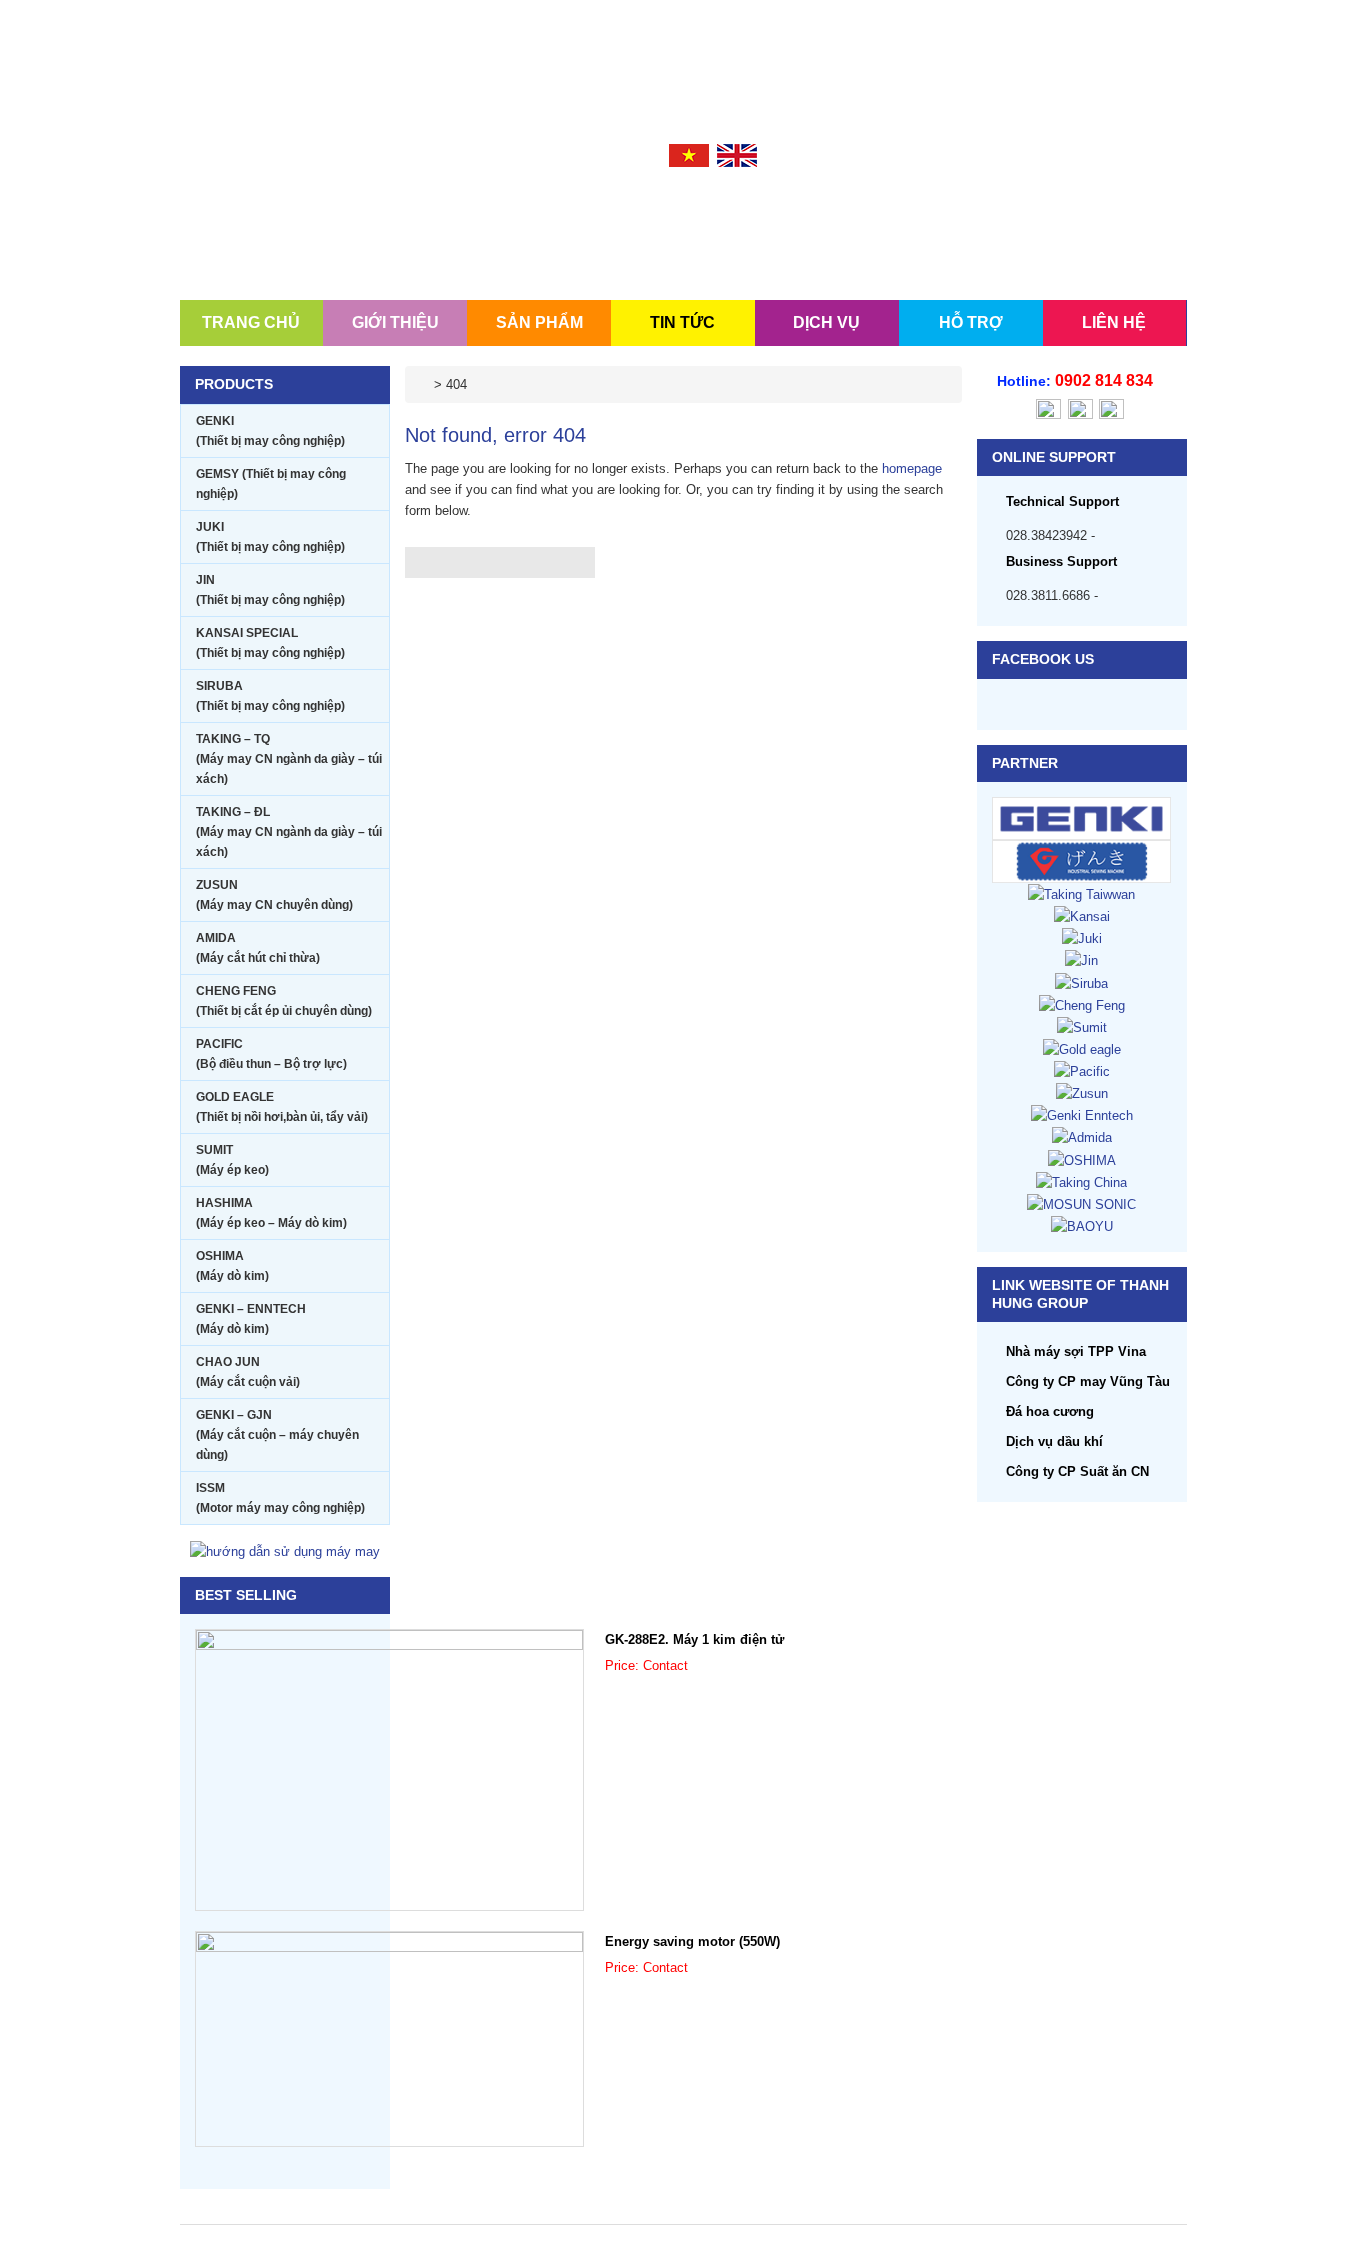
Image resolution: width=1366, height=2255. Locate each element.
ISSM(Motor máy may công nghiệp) (280, 1498)
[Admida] (1082, 1136)
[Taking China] (1081, 1181)
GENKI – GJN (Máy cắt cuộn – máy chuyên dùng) (277, 1435)
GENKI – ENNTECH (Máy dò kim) (251, 1319)
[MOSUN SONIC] (1081, 1203)
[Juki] (1082, 937)
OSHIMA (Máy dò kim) (232, 1266)
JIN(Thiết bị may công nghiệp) (270, 590)
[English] (737, 154)
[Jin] (1081, 959)
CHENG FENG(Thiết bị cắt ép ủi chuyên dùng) (284, 1001)
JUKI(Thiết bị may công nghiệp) (270, 537)
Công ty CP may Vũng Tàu (1088, 1381)
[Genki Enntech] (1082, 1114)
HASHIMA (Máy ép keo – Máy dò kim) (271, 1213)
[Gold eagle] (1082, 1048)
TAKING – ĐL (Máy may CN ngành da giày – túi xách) (289, 832)
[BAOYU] (1082, 1225)
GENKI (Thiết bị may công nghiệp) (270, 431)
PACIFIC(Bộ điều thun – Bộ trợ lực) (271, 1054)
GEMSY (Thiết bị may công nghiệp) (271, 484)
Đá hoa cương (1050, 1411)
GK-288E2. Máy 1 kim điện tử (694, 1639)
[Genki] (1082, 817)
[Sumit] (1082, 1026)
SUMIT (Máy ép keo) (232, 1160)
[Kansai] (1082, 915)
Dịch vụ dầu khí (1054, 1441)
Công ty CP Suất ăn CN (1077, 1471)
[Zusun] (1082, 1092)
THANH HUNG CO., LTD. (300, 212)
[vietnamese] (689, 154)
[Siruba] (1081, 982)
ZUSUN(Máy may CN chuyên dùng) (274, 895)
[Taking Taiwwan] (1081, 893)
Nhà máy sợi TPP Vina (1076, 1351)
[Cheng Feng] (1082, 1004)
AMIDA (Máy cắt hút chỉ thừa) (258, 948)
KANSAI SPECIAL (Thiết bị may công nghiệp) (270, 643)
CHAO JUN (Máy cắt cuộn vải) (248, 1372)
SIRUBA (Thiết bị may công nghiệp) (270, 696)
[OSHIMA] (1082, 1159)
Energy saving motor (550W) (692, 1941)
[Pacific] (1082, 1070)
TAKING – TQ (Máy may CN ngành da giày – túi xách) (289, 759)
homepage (912, 468)
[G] (1082, 860)
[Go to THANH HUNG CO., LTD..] (425, 384)
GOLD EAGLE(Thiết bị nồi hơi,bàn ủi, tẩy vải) (282, 1107)
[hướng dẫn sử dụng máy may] (285, 1550)
